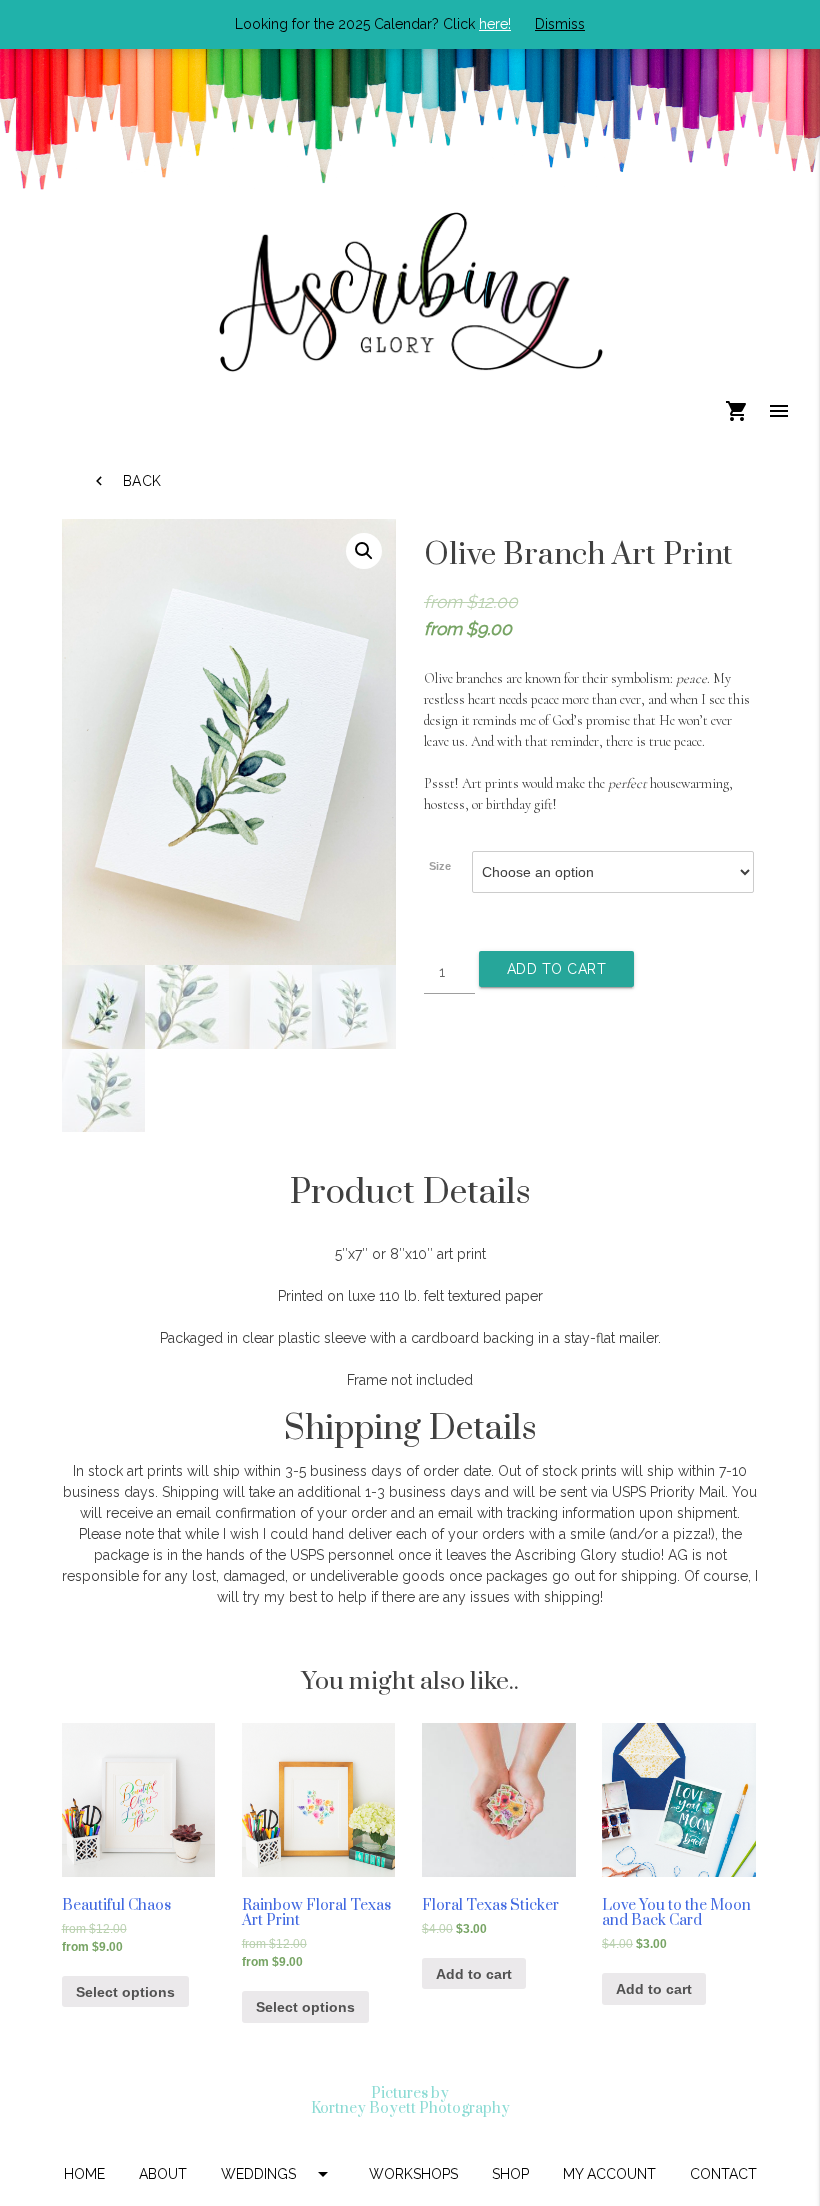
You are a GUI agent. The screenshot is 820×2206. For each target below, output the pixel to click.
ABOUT (163, 2174)
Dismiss (560, 24)
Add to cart (557, 969)
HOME (84, 2174)
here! (495, 24)
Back (126, 481)
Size (440, 866)
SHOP (510, 2174)
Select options (125, 1992)
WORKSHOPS (413, 2174)
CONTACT (723, 2174)
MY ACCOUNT (609, 2174)
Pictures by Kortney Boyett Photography (410, 2101)
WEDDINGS (278, 2174)
